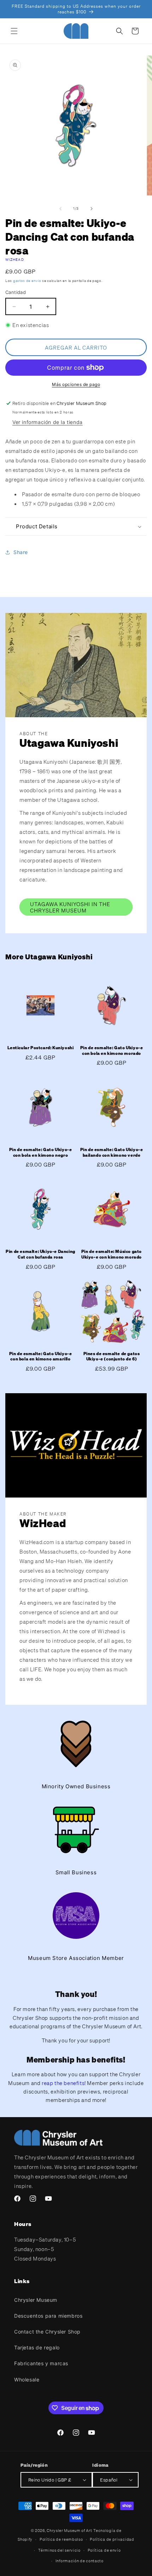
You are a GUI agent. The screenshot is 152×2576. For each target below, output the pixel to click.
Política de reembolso (61, 2539)
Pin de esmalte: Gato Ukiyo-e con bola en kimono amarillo (41, 1356)
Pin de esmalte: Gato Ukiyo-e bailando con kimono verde (112, 1152)
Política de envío (104, 2550)
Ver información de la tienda (48, 422)
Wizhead (15, 260)
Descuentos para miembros (48, 2316)
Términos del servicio (59, 2550)
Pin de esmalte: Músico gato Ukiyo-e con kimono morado (112, 1254)
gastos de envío (27, 281)
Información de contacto (80, 2561)
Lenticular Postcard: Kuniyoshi (41, 1048)
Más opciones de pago (76, 384)
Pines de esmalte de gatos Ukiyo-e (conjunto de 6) (112, 1356)
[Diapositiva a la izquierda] (60, 209)
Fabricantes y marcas (41, 2363)
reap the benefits (63, 2083)
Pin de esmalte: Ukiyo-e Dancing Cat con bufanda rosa (40, 1254)
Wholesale (27, 2380)
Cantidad (16, 292)
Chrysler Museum (36, 2300)
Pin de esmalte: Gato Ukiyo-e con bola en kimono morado (112, 1050)
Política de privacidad (112, 2539)
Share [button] (21, 552)
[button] (14, 31)
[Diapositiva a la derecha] (92, 209)
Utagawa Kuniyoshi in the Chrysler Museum (70, 907)
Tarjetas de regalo (37, 2347)
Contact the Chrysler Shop (47, 2332)
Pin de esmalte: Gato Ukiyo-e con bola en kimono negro (41, 1152)
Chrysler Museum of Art (69, 2531)
